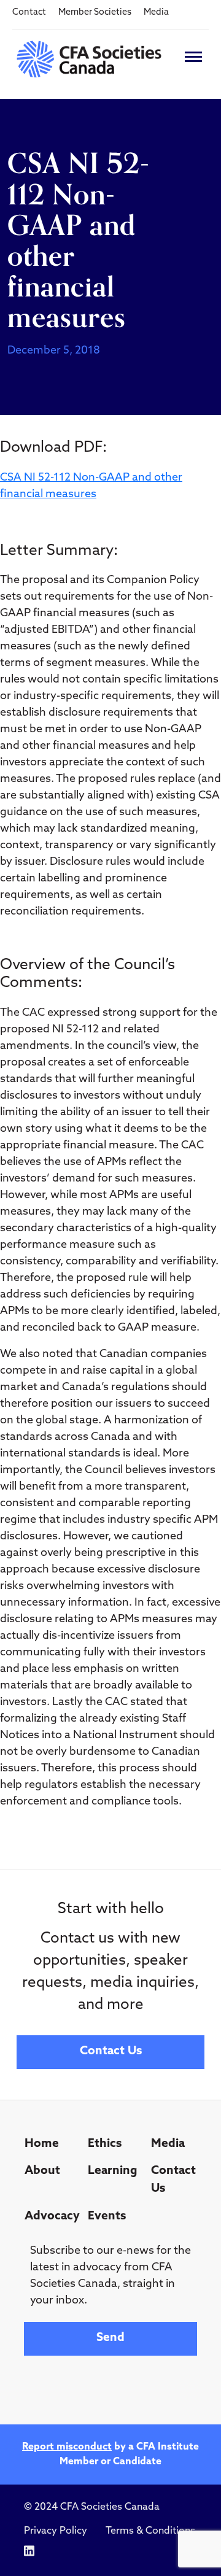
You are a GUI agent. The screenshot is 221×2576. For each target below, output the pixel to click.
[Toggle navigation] (193, 57)
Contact (29, 13)
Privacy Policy (56, 2531)
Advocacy (51, 2217)
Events (107, 2217)
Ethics (105, 2144)
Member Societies (95, 13)
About (42, 2171)
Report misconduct (67, 2447)
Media (156, 13)
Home (42, 2144)
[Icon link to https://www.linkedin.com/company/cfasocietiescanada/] (29, 2551)
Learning (113, 2171)
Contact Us (111, 2052)
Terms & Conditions (150, 2531)
